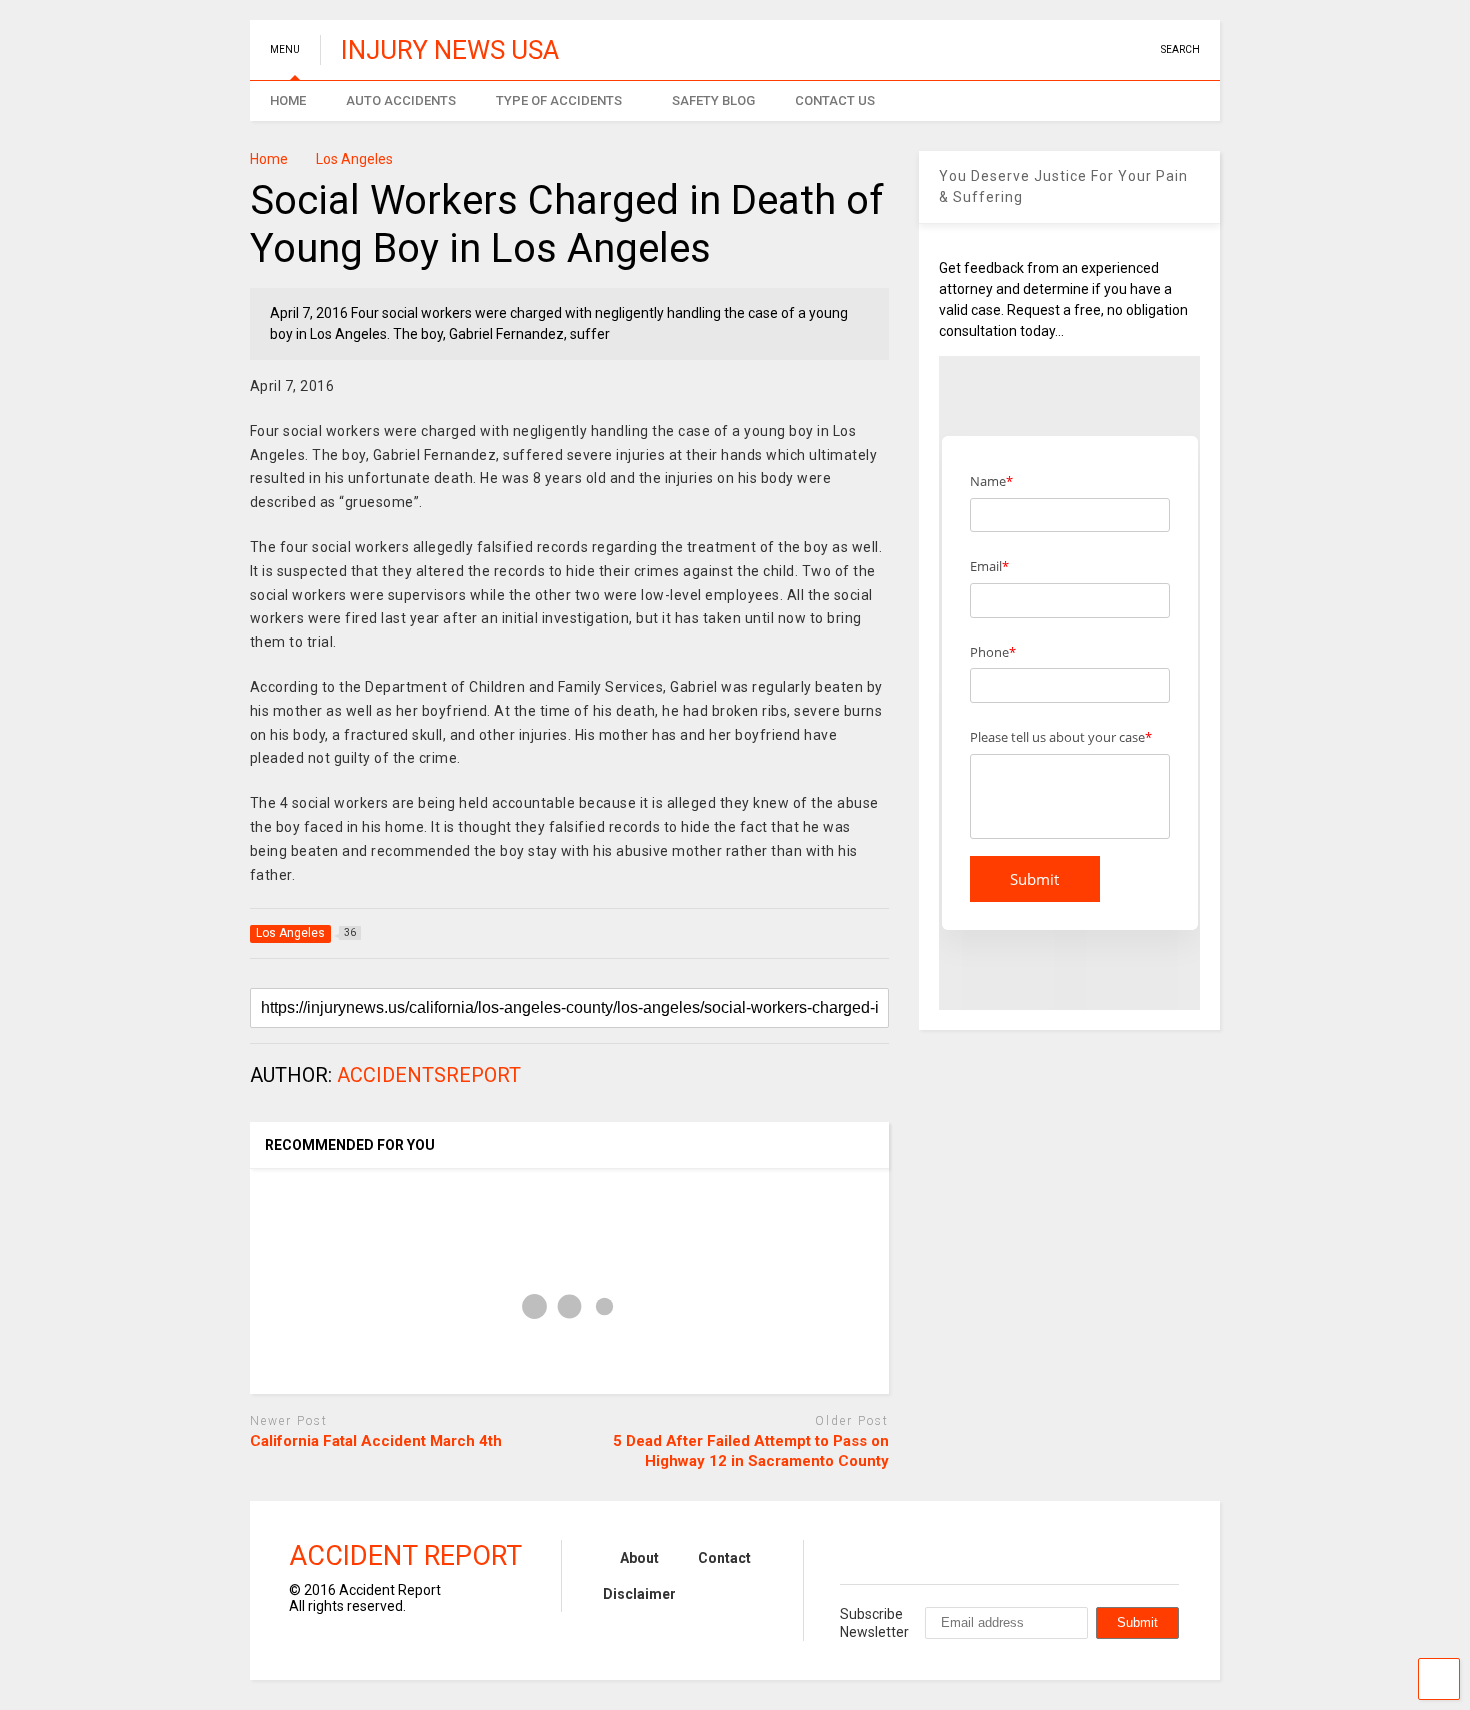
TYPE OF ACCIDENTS (559, 100)
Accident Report (405, 1556)
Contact (724, 1558)
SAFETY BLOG (713, 100)
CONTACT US (835, 100)
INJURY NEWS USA (450, 50)
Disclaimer (639, 1594)
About (639, 1558)
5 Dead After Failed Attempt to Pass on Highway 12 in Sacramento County (751, 1451)
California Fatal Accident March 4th (376, 1441)
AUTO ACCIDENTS (401, 100)
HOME (288, 100)
